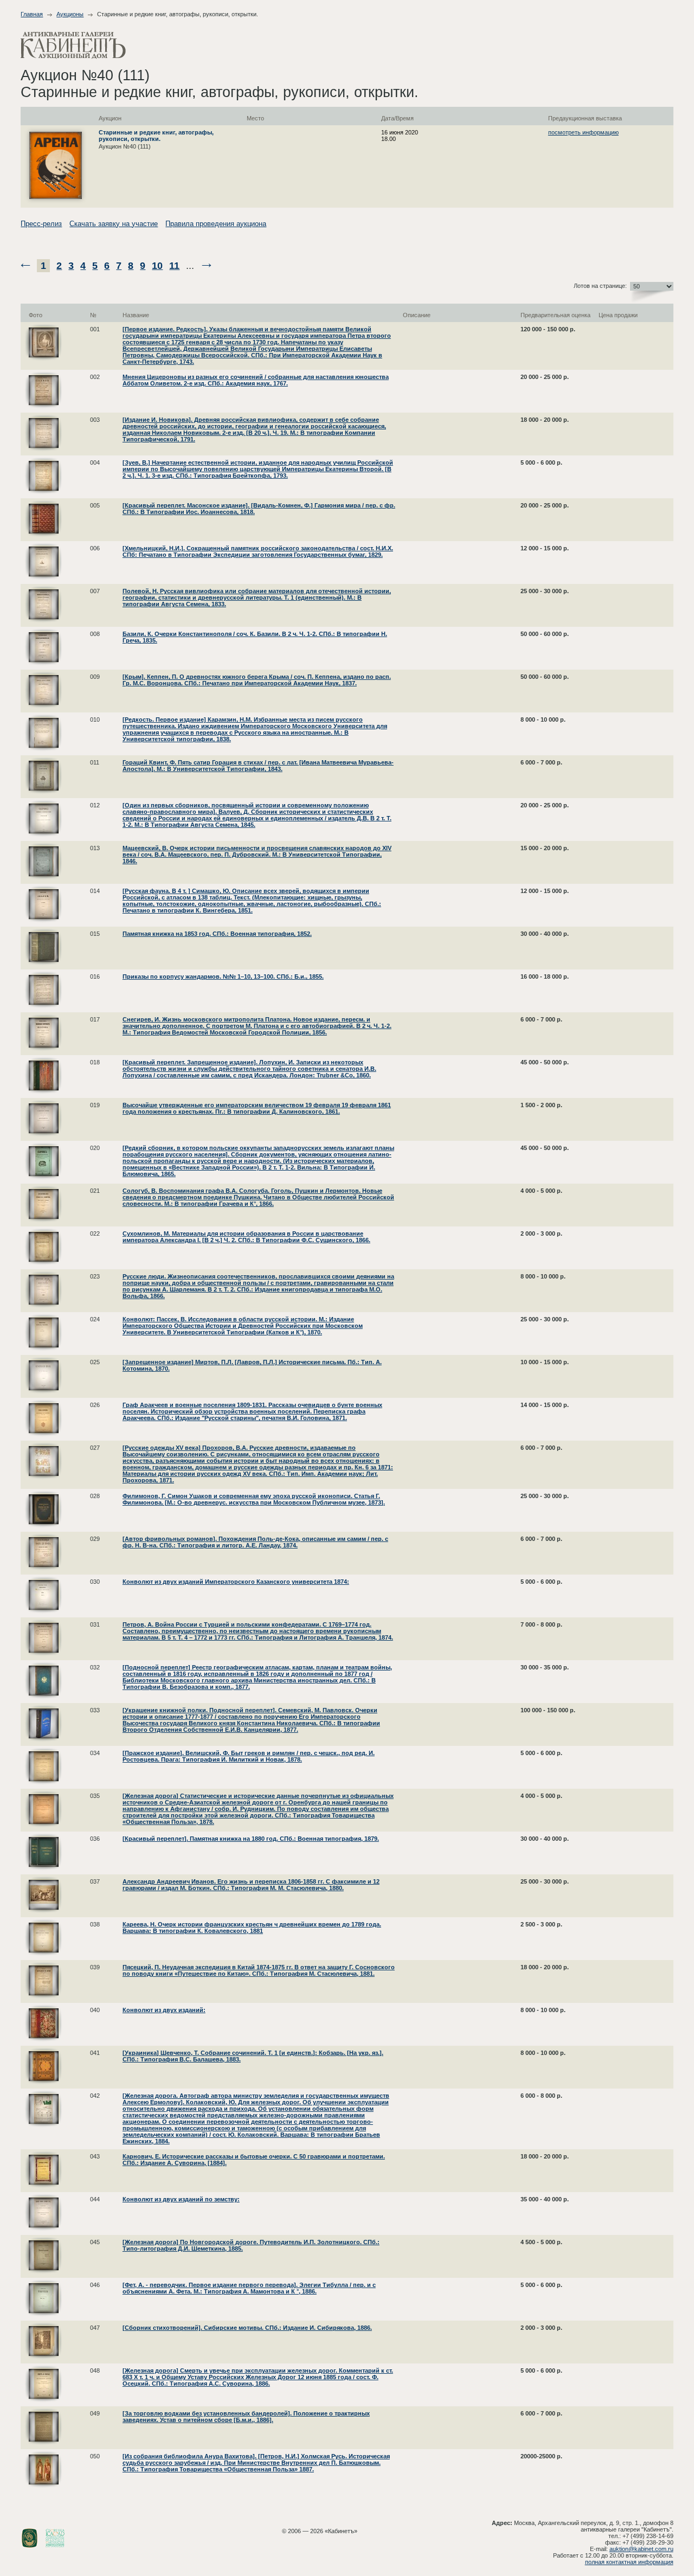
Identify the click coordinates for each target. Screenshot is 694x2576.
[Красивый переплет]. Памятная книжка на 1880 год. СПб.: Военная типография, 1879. (251, 1839)
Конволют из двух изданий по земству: (181, 2199)
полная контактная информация (629, 2562)
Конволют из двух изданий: (164, 2010)
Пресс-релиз (41, 224)
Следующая (207, 265)
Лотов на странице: (600, 286)
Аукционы (70, 14)
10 (157, 266)
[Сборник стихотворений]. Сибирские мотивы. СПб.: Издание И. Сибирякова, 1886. (247, 2328)
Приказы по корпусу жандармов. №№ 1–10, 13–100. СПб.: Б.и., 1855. (223, 977)
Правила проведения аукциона (216, 224)
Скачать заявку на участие (114, 224)
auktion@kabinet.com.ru (641, 2549)
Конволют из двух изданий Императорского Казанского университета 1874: (236, 1582)
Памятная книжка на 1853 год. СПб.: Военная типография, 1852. (217, 934)
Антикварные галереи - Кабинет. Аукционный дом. (73, 45)
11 (174, 266)
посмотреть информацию (583, 132)
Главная (32, 14)
